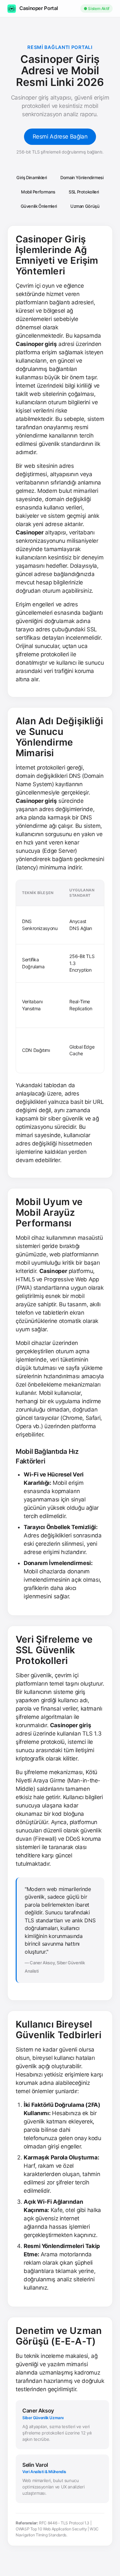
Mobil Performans (38, 192)
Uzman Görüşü (85, 206)
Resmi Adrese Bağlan (60, 137)
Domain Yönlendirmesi (82, 177)
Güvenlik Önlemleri (39, 206)
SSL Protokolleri (84, 192)
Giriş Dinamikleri (32, 177)
